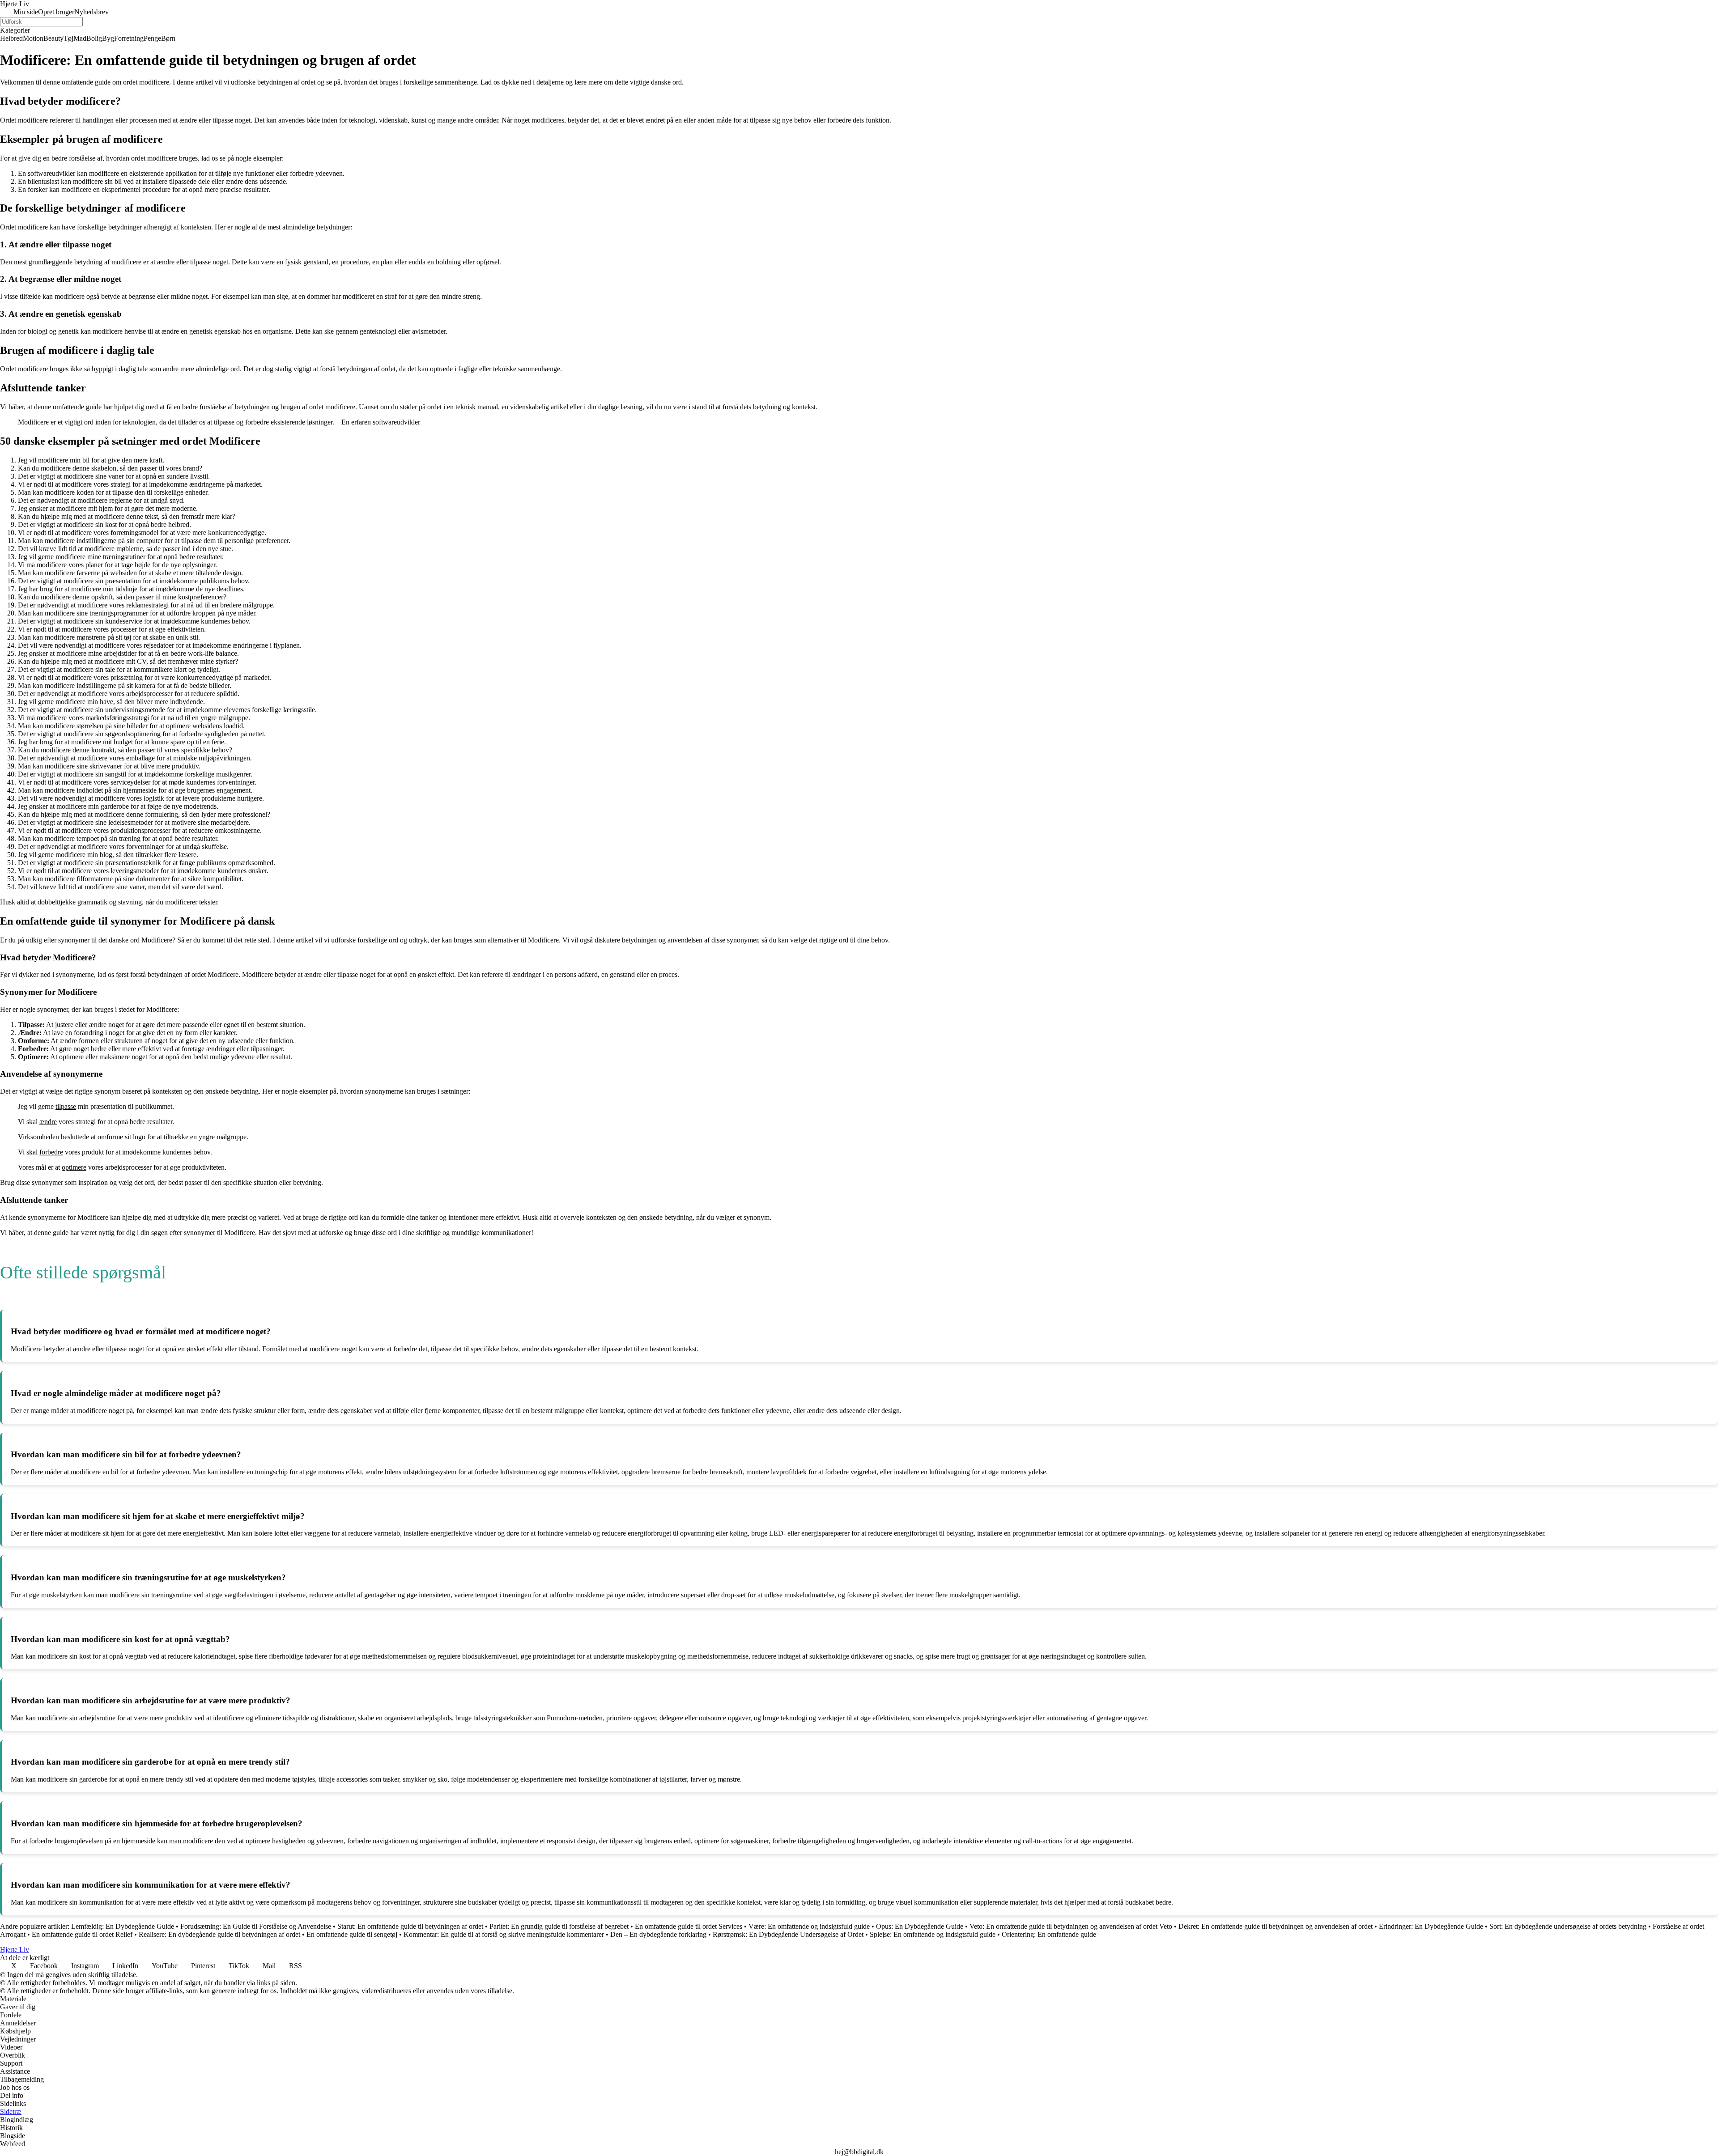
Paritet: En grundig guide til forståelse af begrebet (559, 1926)
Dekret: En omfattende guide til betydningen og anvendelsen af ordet (1276, 1926)
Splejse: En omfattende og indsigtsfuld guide (933, 1934)
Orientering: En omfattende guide (1049, 1934)
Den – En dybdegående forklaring (658, 1934)
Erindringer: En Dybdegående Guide (1431, 1926)
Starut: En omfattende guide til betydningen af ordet (410, 1926)
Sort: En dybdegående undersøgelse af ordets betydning (1568, 1926)
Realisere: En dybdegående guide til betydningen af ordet (219, 1934)
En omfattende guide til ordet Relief (82, 1934)
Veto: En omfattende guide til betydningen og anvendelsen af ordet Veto (1071, 1926)
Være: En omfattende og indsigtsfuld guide (809, 1926)
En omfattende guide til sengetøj (352, 1934)
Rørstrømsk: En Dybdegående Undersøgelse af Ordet (788, 1934)
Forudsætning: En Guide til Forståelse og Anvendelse (256, 1926)
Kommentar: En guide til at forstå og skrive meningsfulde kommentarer (504, 1934)
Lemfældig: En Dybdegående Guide (123, 1926)
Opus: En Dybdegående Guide (920, 1926)
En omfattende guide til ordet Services (689, 1926)
